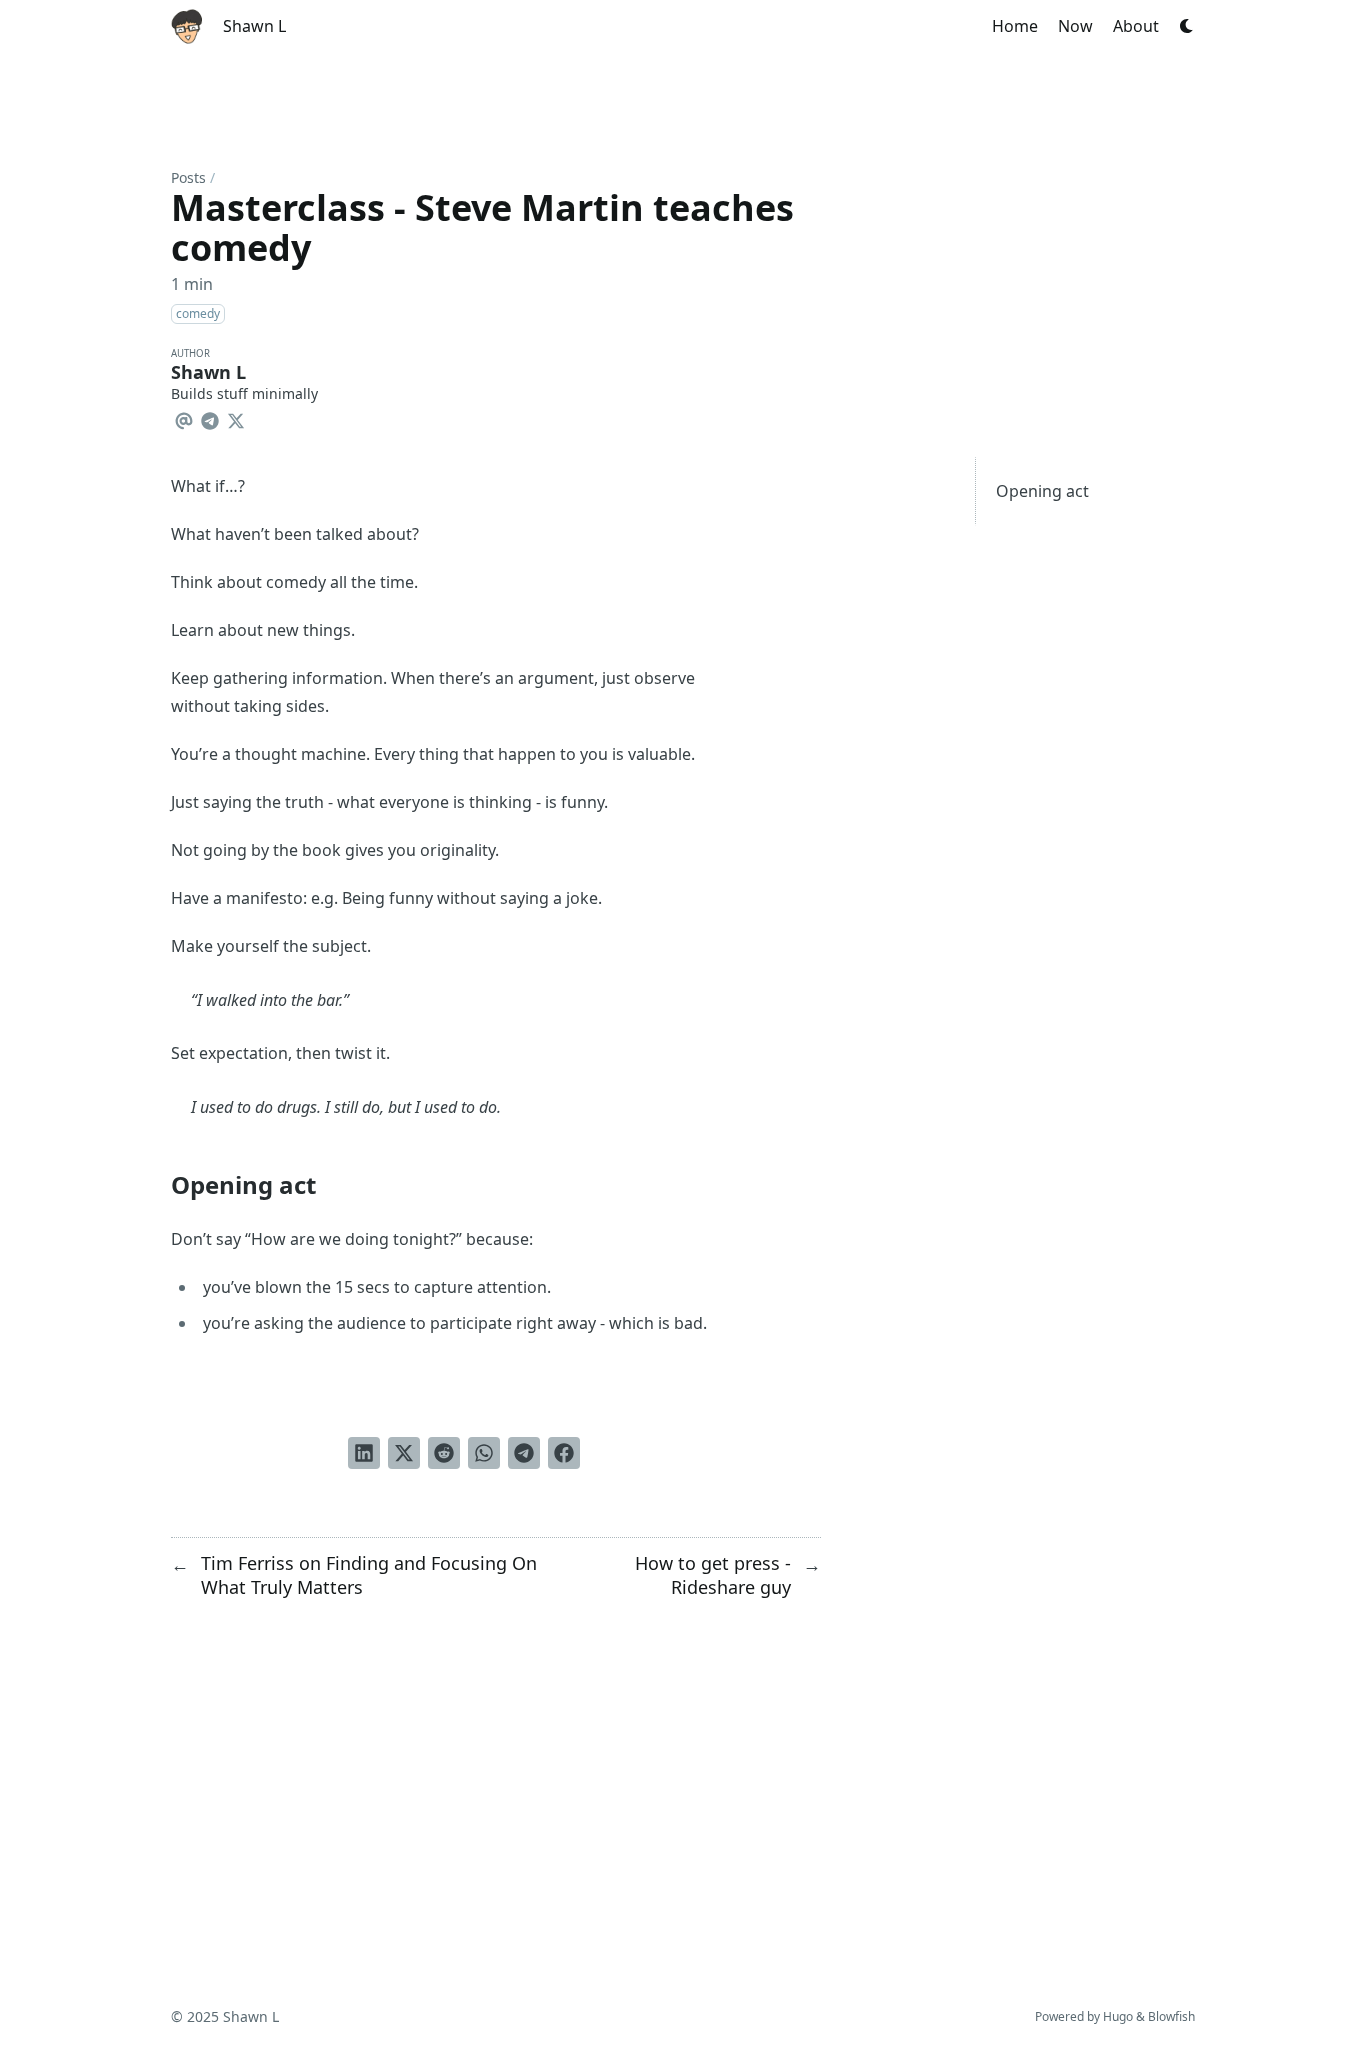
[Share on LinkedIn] (364, 1453)
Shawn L (254, 26)
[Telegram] (210, 418)
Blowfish (1171, 2016)
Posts (188, 177)
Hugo (1118, 2016)
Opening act (1042, 491)
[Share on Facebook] (564, 1453)
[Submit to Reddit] (444, 1453)
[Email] (184, 418)
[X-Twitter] (236, 418)
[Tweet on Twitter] (404, 1453)
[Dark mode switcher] (1187, 26)
